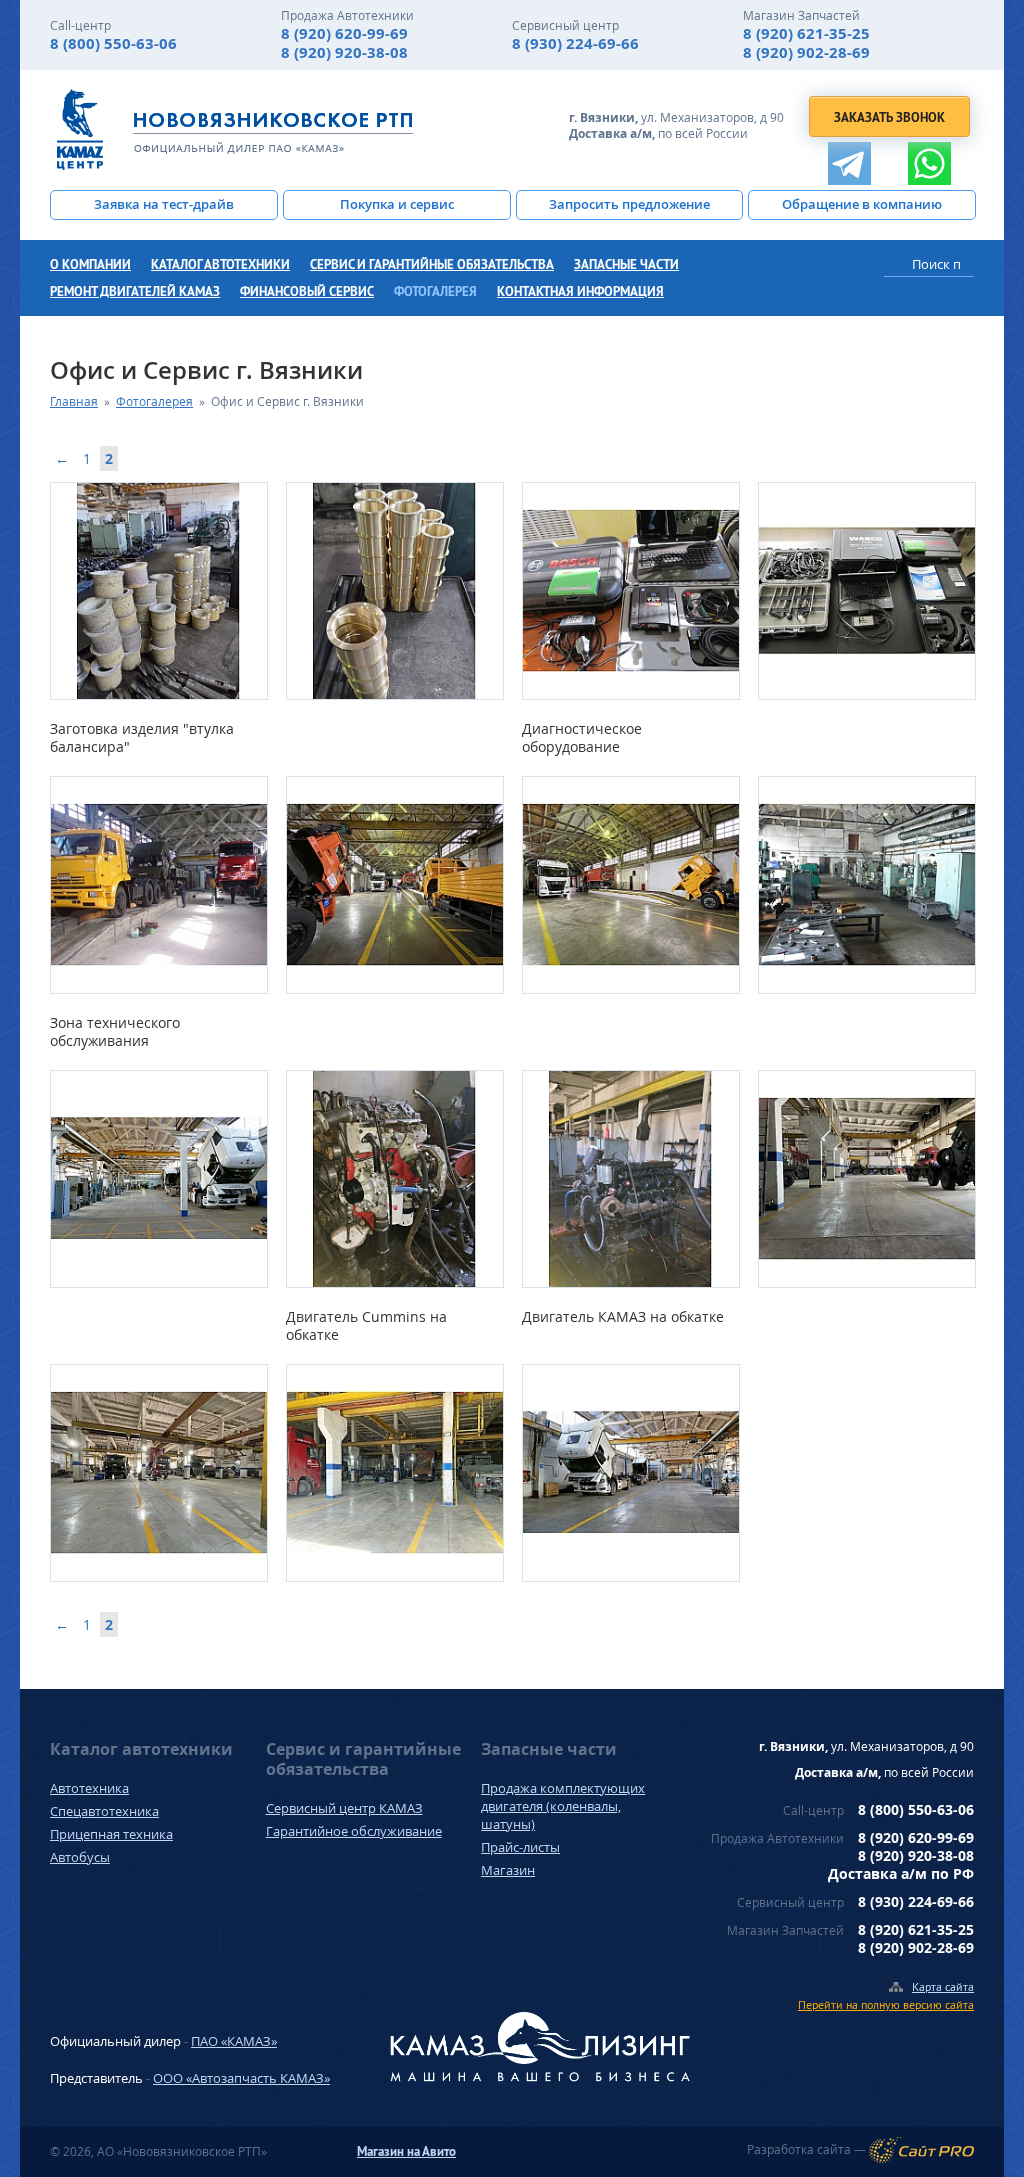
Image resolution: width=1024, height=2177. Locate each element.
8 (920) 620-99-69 (344, 33)
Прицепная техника (111, 1834)
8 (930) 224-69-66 (575, 43)
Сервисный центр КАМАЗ (344, 1808)
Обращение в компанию (862, 204)
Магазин (508, 1870)
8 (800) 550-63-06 (113, 43)
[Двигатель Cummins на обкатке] (394, 1179)
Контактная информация (580, 291)
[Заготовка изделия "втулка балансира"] (158, 591)
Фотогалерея (435, 291)
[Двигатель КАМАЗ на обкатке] (630, 1179)
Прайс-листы (520, 1847)
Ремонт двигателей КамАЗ (135, 291)
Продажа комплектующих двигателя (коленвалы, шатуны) (563, 1806)
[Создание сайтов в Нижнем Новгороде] (921, 2150)
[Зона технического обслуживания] (158, 885)
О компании (90, 264)
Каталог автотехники (220, 264)
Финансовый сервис (307, 291)
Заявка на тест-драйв (164, 204)
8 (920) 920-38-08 (344, 52)
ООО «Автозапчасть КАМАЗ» (241, 2078)
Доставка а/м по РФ (901, 1873)
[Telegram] (849, 163)
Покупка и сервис (397, 204)
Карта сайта (943, 1986)
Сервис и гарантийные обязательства (432, 264)
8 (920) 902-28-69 (806, 52)
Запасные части (626, 264)
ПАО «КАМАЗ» (234, 2041)
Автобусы (80, 1857)
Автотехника (89, 1788)
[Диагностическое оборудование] (630, 591)
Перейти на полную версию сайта (886, 2004)
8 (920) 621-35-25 (806, 33)
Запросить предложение (629, 204)
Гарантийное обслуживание (354, 1831)
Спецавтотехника (104, 1811)
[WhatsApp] (929, 163)
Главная (74, 401)
